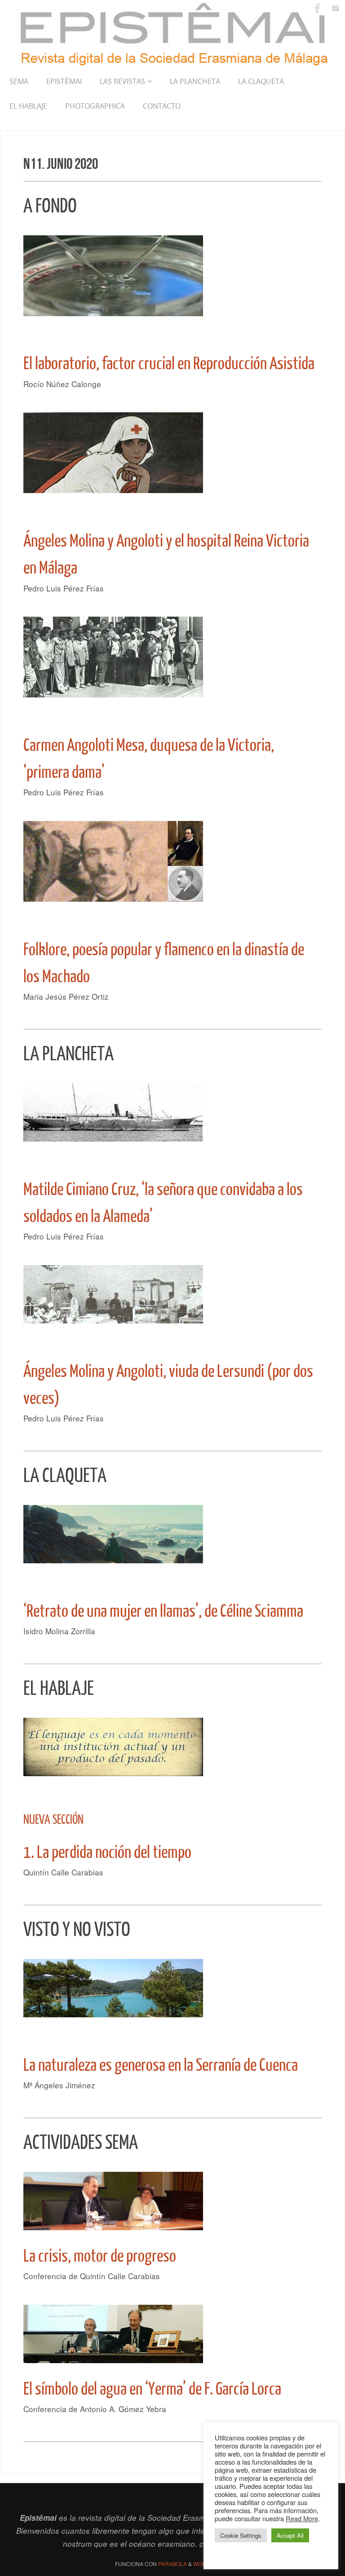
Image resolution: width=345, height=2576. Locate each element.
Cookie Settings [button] (241, 2535)
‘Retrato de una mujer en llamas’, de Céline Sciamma (163, 1611)
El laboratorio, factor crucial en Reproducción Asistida (169, 364)
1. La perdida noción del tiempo (107, 1853)
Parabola (172, 2564)
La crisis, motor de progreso (100, 2256)
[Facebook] (318, 8)
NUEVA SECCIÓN (53, 1820)
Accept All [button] (290, 2535)
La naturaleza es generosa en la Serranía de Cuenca (161, 2065)
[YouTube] (335, 8)
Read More (302, 2518)
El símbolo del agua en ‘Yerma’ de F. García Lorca (152, 2389)
